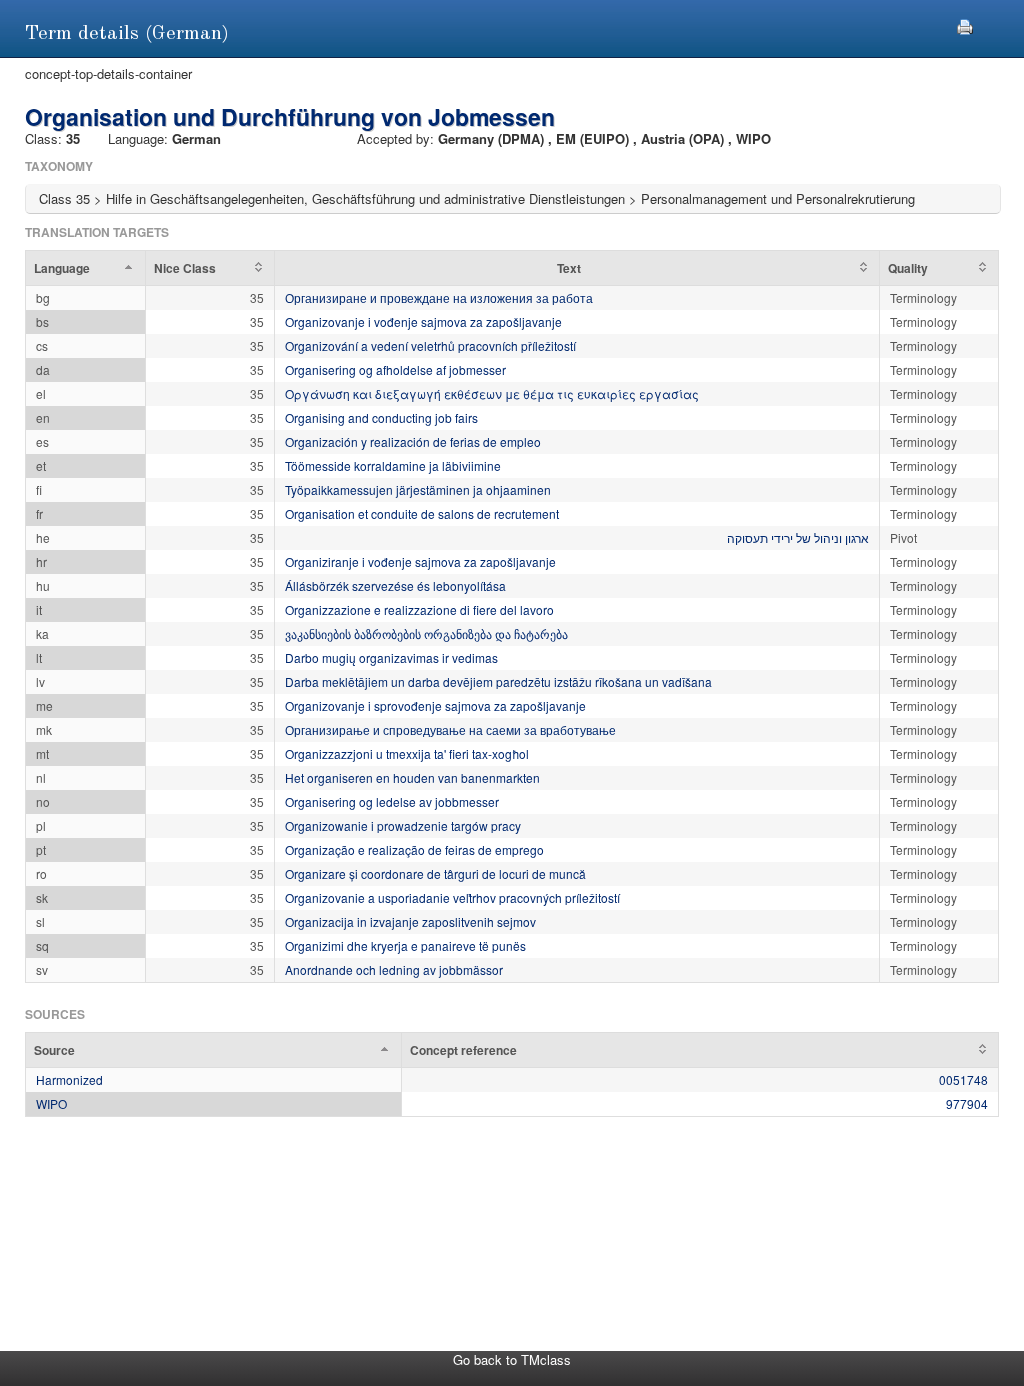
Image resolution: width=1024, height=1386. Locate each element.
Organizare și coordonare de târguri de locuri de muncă (435, 873)
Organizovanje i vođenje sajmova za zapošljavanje (423, 321)
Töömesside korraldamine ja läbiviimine (393, 465)
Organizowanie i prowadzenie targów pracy (403, 825)
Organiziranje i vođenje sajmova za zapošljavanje (420, 561)
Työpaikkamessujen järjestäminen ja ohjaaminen (418, 489)
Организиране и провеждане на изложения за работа (439, 297)
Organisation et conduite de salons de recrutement (422, 513)
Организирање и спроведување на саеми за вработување (450, 729)
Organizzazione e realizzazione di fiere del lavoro (419, 609)
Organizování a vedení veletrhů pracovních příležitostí (430, 345)
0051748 (963, 1079)
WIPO (51, 1103)
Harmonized (69, 1079)
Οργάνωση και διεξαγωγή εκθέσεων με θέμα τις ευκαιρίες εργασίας (492, 393)
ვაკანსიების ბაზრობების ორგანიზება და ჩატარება (426, 633)
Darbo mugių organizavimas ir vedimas (391, 657)
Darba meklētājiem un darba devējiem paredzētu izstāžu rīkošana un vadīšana (498, 681)
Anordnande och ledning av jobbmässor (394, 969)
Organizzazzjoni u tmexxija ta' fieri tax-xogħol (407, 753)
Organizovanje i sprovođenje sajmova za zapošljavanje (435, 705)
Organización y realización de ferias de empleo (413, 441)
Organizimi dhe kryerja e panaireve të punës (405, 945)
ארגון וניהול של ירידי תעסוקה (798, 537)
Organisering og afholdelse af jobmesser (395, 369)
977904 (967, 1103)
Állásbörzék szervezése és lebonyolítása (395, 585)
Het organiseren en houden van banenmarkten (412, 777)
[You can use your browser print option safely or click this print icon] (965, 24)
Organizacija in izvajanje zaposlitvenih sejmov (410, 921)
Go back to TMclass (512, 1359)
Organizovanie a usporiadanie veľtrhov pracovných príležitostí (452, 897)
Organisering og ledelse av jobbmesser (392, 801)
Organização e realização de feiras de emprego (414, 849)
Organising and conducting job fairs (381, 417)
